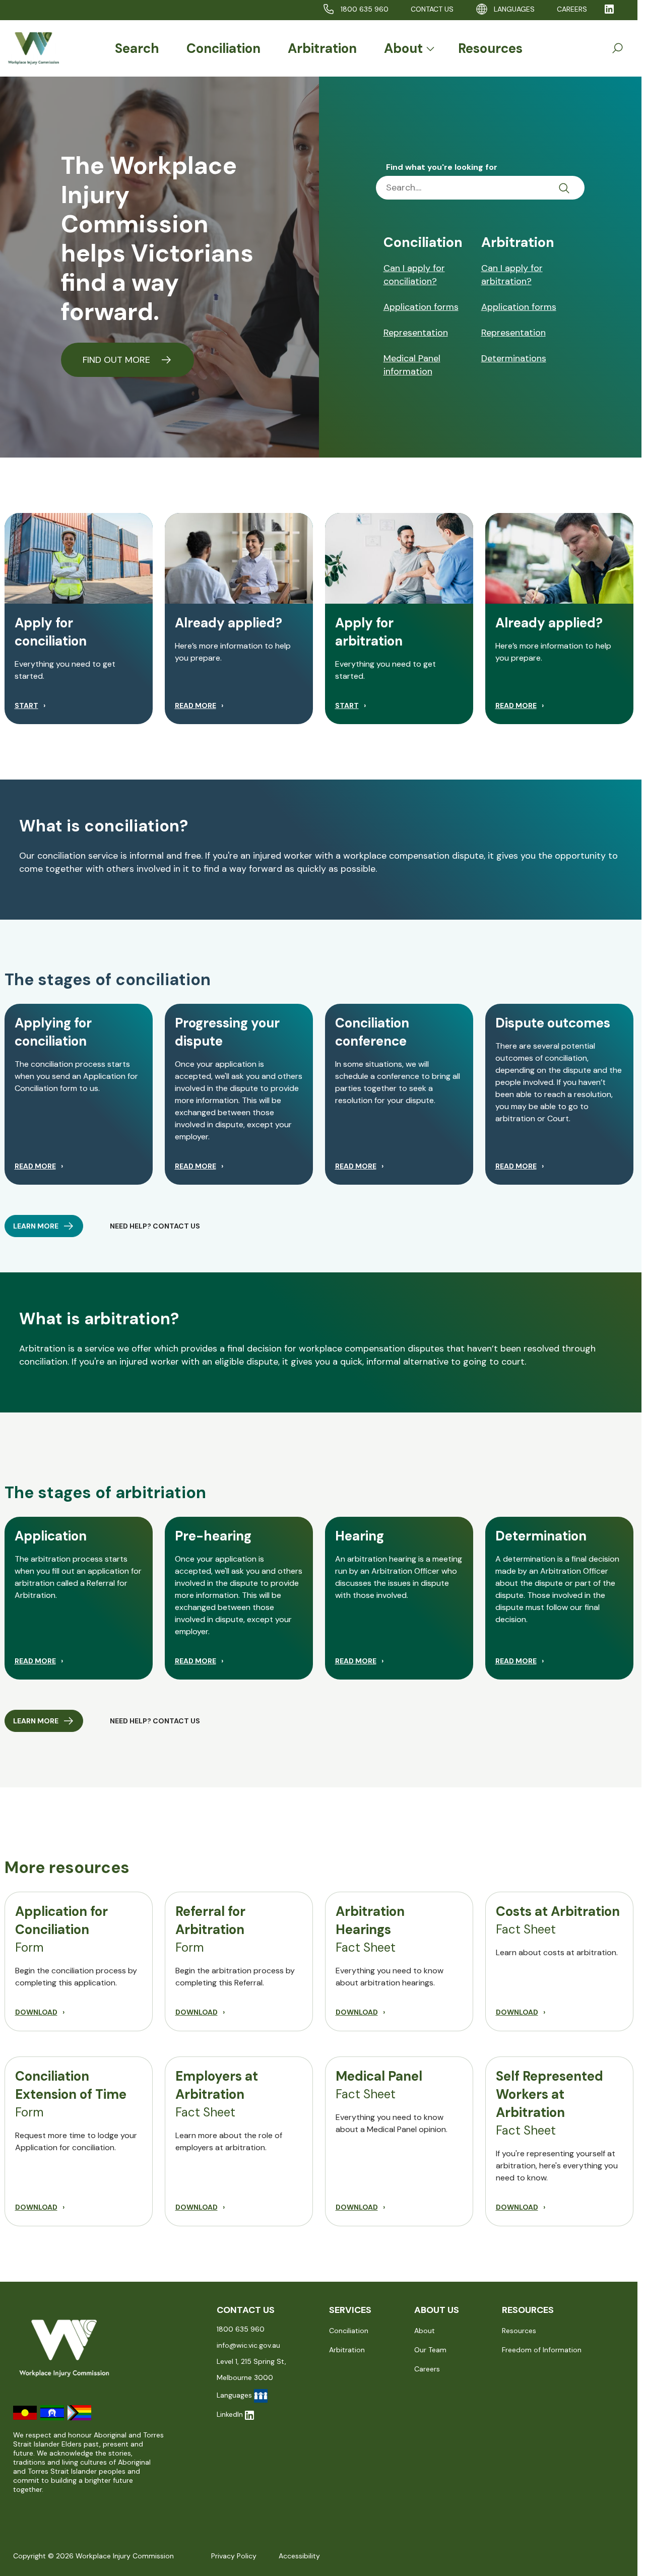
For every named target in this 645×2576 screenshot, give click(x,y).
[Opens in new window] (609, 9)
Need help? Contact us (155, 1721)
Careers (427, 2369)
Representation (416, 333)
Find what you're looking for (442, 167)
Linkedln (230, 2414)
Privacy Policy (234, 2556)
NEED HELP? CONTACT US (155, 1226)
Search (137, 48)
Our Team (430, 2350)
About (403, 48)
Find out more (118, 360)
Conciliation (223, 48)
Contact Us (432, 9)
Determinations (514, 358)
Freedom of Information (542, 2350)
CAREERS (572, 9)
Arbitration (322, 48)
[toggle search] (617, 48)
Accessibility (299, 2556)
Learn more (36, 1226)
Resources (490, 48)
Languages (514, 9)
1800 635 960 (365, 9)
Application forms (421, 307)
